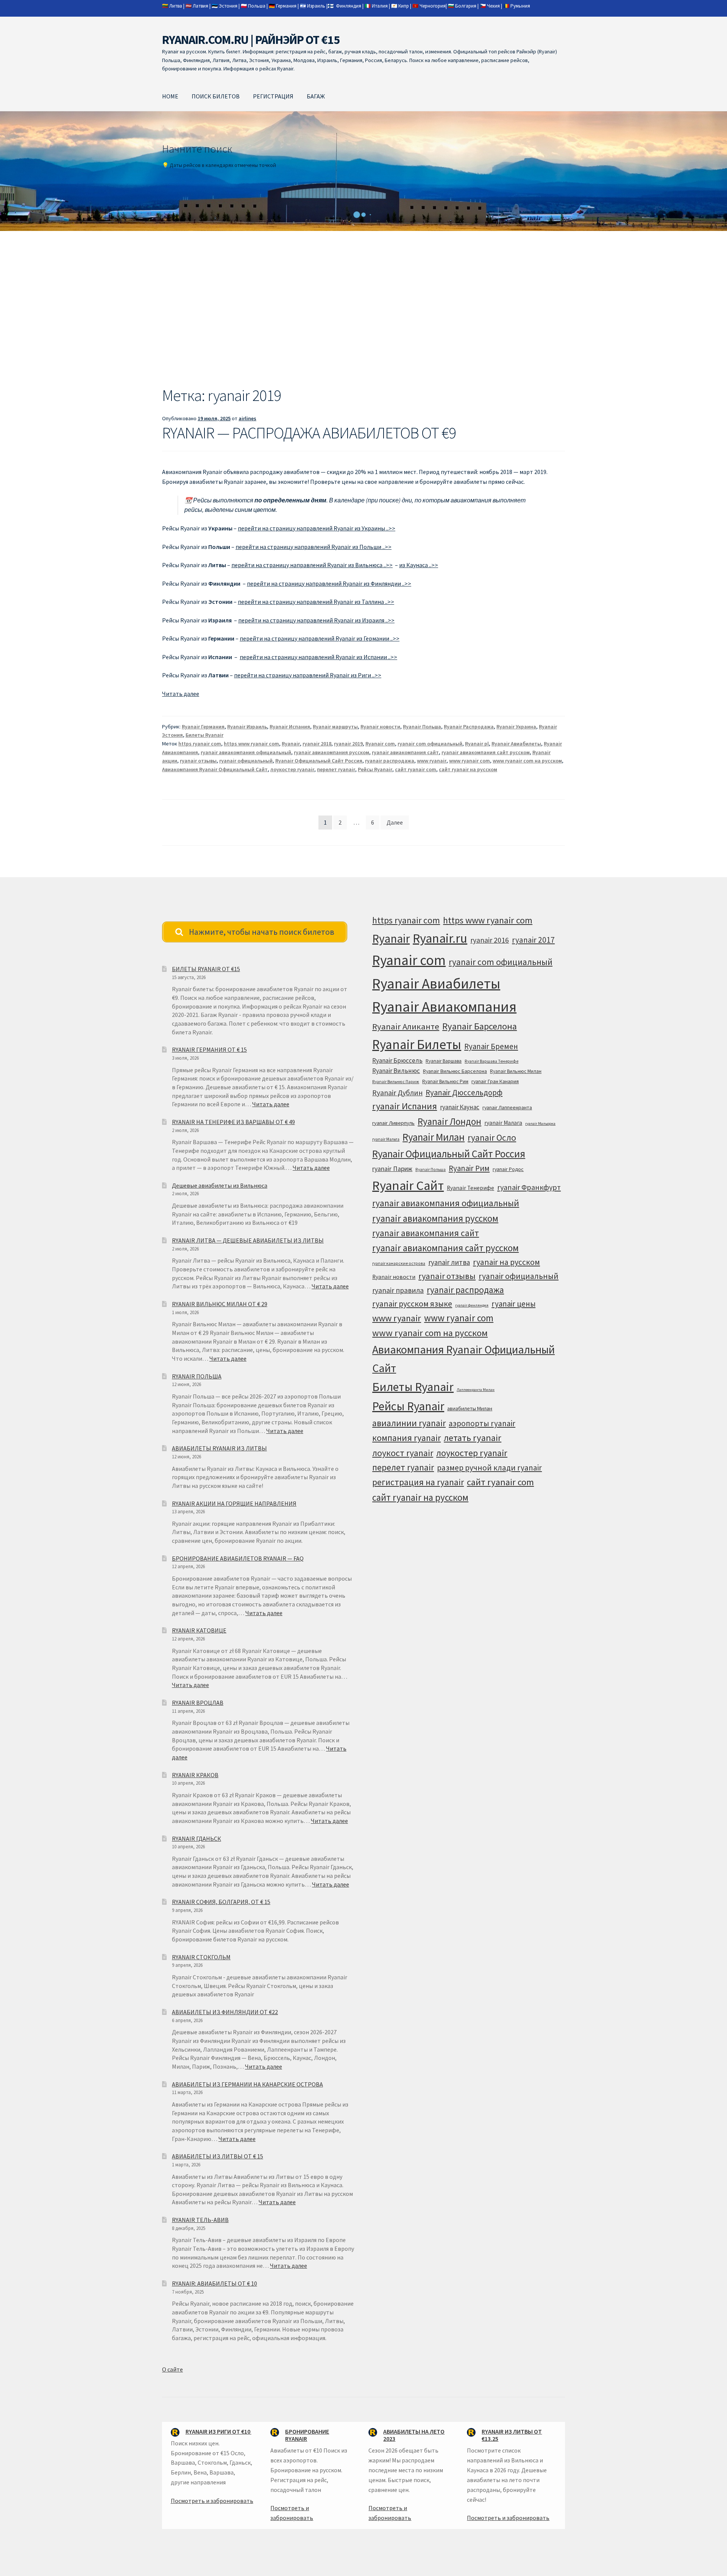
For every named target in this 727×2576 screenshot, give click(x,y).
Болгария (466, 6)
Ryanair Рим (469, 1168)
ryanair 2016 (490, 940)
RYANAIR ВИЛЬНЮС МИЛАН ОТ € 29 (220, 1304)
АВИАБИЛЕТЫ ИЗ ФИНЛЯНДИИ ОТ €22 (225, 2012)
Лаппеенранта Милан (476, 1390)
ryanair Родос (508, 1169)
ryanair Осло (492, 1138)
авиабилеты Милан (470, 1408)
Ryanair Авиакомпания (444, 1007)
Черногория (433, 6)
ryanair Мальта (386, 1139)
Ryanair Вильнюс (396, 1071)
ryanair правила (398, 1290)
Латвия (200, 6)
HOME (170, 96)
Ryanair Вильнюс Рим (445, 1081)
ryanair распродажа (390, 761)
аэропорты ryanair (482, 1423)
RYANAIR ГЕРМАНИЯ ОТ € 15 (209, 1049)
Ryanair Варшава (444, 1061)
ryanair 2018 (317, 744)
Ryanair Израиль (247, 727)
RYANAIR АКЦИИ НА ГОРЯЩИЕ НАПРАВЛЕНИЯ (234, 1503)
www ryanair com (470, 761)
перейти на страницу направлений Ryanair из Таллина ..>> (316, 602)
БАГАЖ (316, 96)
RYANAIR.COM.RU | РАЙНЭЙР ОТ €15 (251, 40)
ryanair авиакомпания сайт (405, 752)
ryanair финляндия (472, 1305)
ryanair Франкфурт (529, 1187)
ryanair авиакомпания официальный (246, 752)
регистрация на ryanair (418, 1482)
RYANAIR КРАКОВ (195, 1775)
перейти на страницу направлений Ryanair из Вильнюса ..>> (312, 565)
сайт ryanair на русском (468, 769)
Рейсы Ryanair (375, 769)
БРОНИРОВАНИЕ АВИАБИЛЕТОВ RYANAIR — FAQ (238, 1558)
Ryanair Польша (422, 727)
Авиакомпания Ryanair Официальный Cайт (215, 769)
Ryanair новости (380, 727)
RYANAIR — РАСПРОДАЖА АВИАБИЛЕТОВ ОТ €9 (309, 433)
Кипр (404, 6)
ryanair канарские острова (399, 1263)
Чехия (493, 6)
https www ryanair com (251, 744)
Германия (286, 6)
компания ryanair (406, 1438)
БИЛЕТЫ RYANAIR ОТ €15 (206, 969)
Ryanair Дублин (397, 1093)
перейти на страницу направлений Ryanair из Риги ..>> (308, 675)
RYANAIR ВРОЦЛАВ (198, 1703)
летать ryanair (473, 1438)
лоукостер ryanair (292, 769)
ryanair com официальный (430, 744)
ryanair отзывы (198, 761)
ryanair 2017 (533, 940)
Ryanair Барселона (480, 1026)
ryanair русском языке (412, 1304)
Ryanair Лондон (449, 1121)
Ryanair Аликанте (406, 1026)
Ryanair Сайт (408, 1185)
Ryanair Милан (434, 1137)
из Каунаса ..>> (419, 565)
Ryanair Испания (290, 727)
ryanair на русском (506, 1262)
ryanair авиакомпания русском (332, 752)
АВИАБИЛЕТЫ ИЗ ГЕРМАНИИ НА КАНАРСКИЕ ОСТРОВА (247, 2084)
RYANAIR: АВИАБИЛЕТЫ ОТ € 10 (215, 2283)
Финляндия (349, 6)
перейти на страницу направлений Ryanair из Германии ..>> (320, 638)
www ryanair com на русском (527, 761)
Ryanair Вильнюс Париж (396, 1082)
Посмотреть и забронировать (212, 2501)
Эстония (228, 6)
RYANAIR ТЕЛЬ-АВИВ (200, 2220)
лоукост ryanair (403, 1453)
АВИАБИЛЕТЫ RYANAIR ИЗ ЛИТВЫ (219, 1448)
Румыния (520, 6)
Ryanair (291, 744)
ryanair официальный (246, 761)
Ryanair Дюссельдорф (464, 1092)
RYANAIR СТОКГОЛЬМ (201, 1957)
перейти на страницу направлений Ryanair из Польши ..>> (314, 547)
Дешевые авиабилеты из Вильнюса (220, 1185)
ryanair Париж (392, 1169)
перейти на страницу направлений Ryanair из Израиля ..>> (316, 620)
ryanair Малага (503, 1123)
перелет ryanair (336, 769)
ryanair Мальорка (540, 1123)
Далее (395, 822)
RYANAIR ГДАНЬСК (197, 1838)
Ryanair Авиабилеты (516, 744)
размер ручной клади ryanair (489, 1468)
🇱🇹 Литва (172, 6)
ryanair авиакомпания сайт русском (486, 752)
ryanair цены (513, 1304)
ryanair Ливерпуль (393, 1123)
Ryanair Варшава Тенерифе (491, 1061)
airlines (247, 418)
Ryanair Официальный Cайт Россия (319, 761)
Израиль (316, 6)
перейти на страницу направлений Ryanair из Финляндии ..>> (329, 583)
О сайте (172, 2369)
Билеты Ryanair (204, 735)
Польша (257, 6)
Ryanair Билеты (417, 1044)
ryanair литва (449, 1262)
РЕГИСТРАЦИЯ (273, 96)
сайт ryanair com (416, 769)
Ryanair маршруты (335, 727)
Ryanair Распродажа (469, 727)
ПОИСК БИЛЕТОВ (216, 96)
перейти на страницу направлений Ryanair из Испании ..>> (318, 657)
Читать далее (181, 694)
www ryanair (432, 761)
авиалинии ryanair (409, 1423)
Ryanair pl (477, 744)
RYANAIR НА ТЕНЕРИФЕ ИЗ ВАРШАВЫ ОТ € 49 (233, 1122)
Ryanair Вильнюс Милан (516, 1071)
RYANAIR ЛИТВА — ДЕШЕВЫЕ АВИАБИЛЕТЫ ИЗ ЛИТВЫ (248, 1240)
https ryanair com (200, 744)
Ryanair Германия (203, 727)
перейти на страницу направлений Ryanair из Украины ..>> (317, 528)
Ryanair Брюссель (397, 1060)
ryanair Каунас (460, 1107)
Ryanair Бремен (491, 1046)
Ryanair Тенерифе (470, 1188)
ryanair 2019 (348, 744)
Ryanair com (380, 744)
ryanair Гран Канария (495, 1081)
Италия (380, 6)
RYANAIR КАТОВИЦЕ (199, 1630)
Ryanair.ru (440, 938)
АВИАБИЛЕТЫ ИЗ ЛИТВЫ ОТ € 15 (218, 2156)
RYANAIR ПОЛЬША (197, 1376)
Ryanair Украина (516, 727)
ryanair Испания (405, 1106)
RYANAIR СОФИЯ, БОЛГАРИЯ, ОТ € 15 (221, 1902)
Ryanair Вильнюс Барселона (455, 1071)
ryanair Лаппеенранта (507, 1107)
